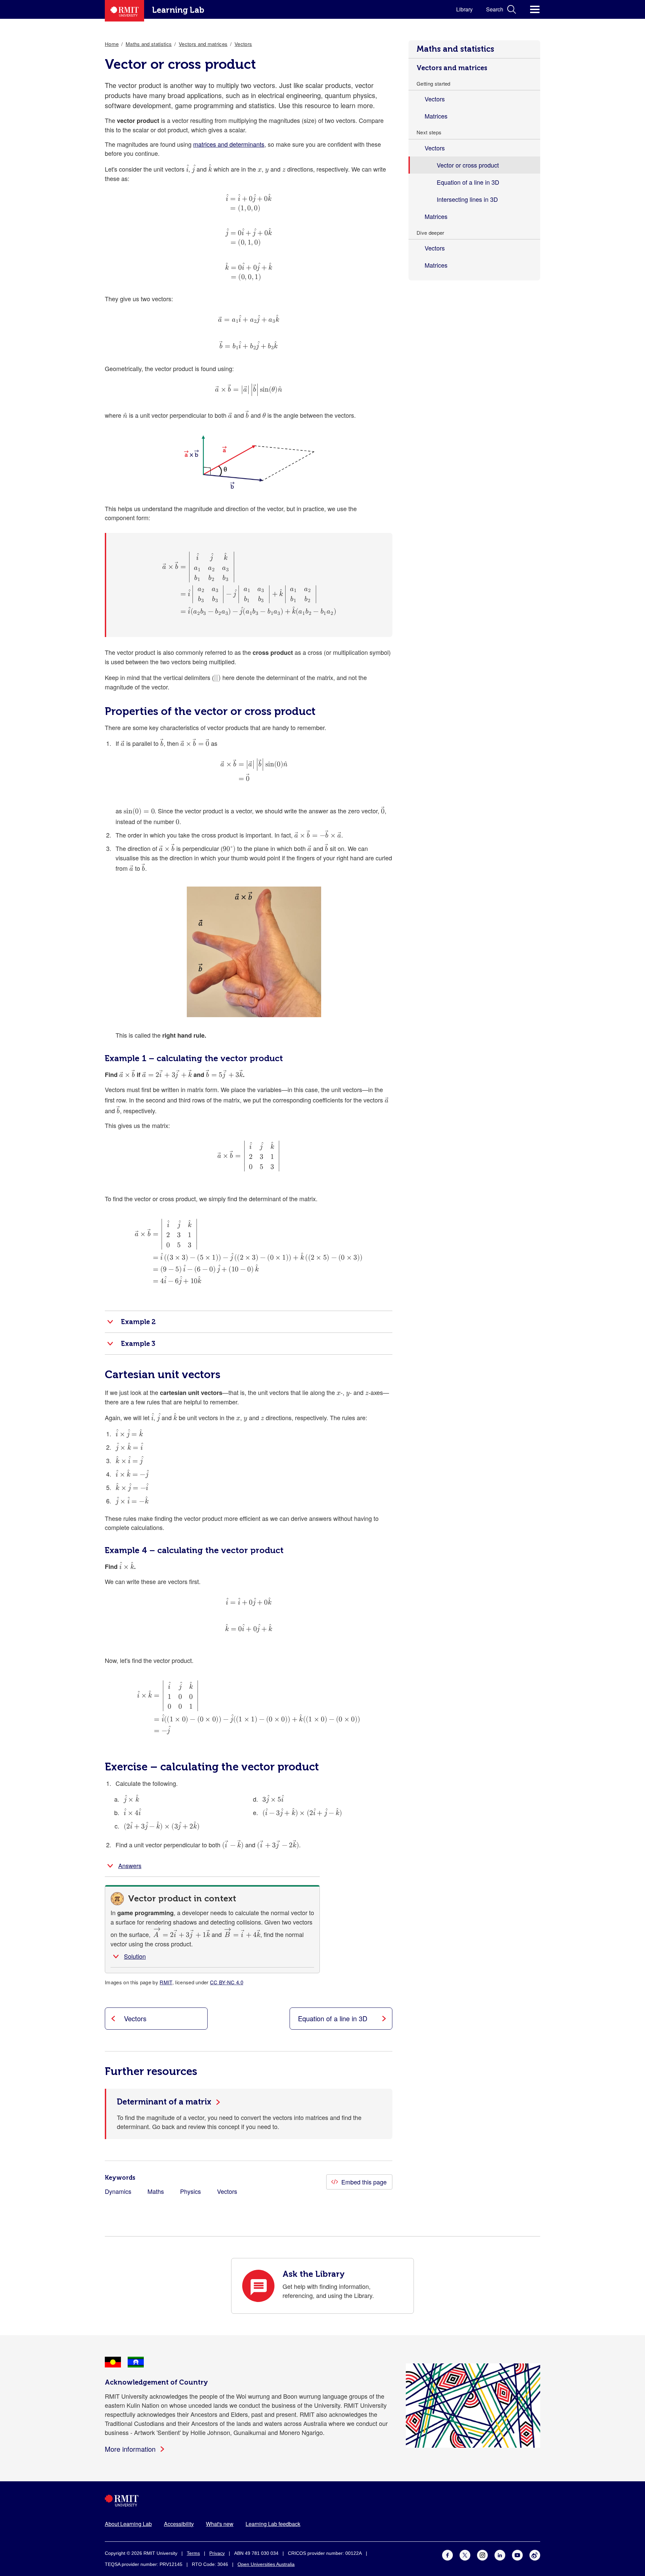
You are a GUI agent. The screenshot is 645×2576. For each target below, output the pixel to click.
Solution (135, 1956)
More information (130, 2449)
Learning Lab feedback (273, 2524)
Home (112, 44)
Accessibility (179, 2524)
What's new (220, 2524)
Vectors (435, 99)
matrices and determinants (229, 144)
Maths (156, 2191)
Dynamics (118, 2191)
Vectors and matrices (452, 68)
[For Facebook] (447, 2554)
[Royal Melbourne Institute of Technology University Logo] (322, 2501)
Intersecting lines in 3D (467, 199)
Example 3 (138, 1344)
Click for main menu (535, 9)
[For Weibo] (535, 2554)
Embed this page (364, 2182)
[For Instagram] (482, 2554)
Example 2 (138, 1322)
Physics (190, 2191)
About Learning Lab (128, 2524)
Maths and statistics (455, 49)
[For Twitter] (465, 2554)
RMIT (166, 1982)
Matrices (436, 116)
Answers (130, 1865)
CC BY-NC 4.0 (227, 1982)
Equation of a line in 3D (468, 182)
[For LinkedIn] (500, 2554)
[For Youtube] (517, 2554)
